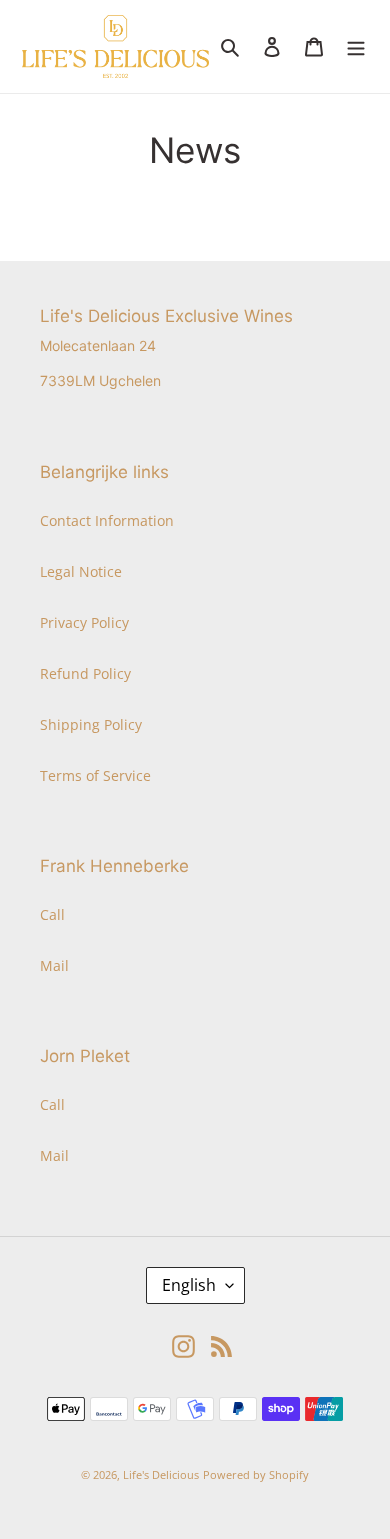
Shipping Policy (91, 724)
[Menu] (356, 46)
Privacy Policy (84, 622)
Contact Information (107, 520)
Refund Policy (85, 673)
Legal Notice (81, 571)
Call (52, 914)
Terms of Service (95, 775)
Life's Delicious (161, 1474)
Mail (54, 965)
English (189, 1285)
